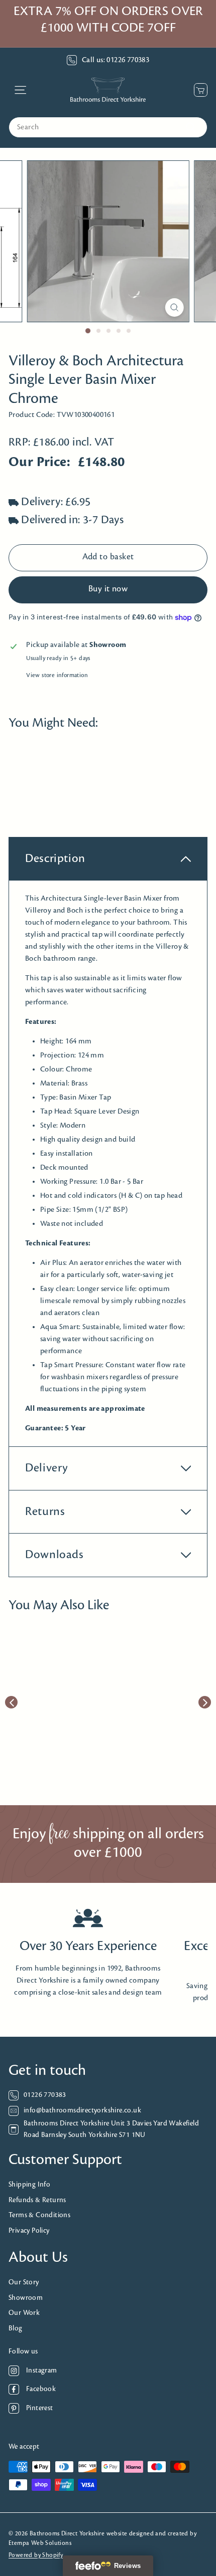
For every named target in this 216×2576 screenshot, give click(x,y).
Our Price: (39, 462)
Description (55, 859)
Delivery (47, 1468)
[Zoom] (174, 307)
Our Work (24, 2313)
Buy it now (108, 589)
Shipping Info (29, 2185)
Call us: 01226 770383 (116, 60)
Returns (45, 1512)
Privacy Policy (29, 2231)
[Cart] (198, 90)
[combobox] (108, 127)
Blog (16, 2329)
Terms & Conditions (39, 2215)
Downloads (55, 1555)
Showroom (26, 2298)
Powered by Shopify (36, 2555)
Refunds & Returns (37, 2200)
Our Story (24, 2283)
